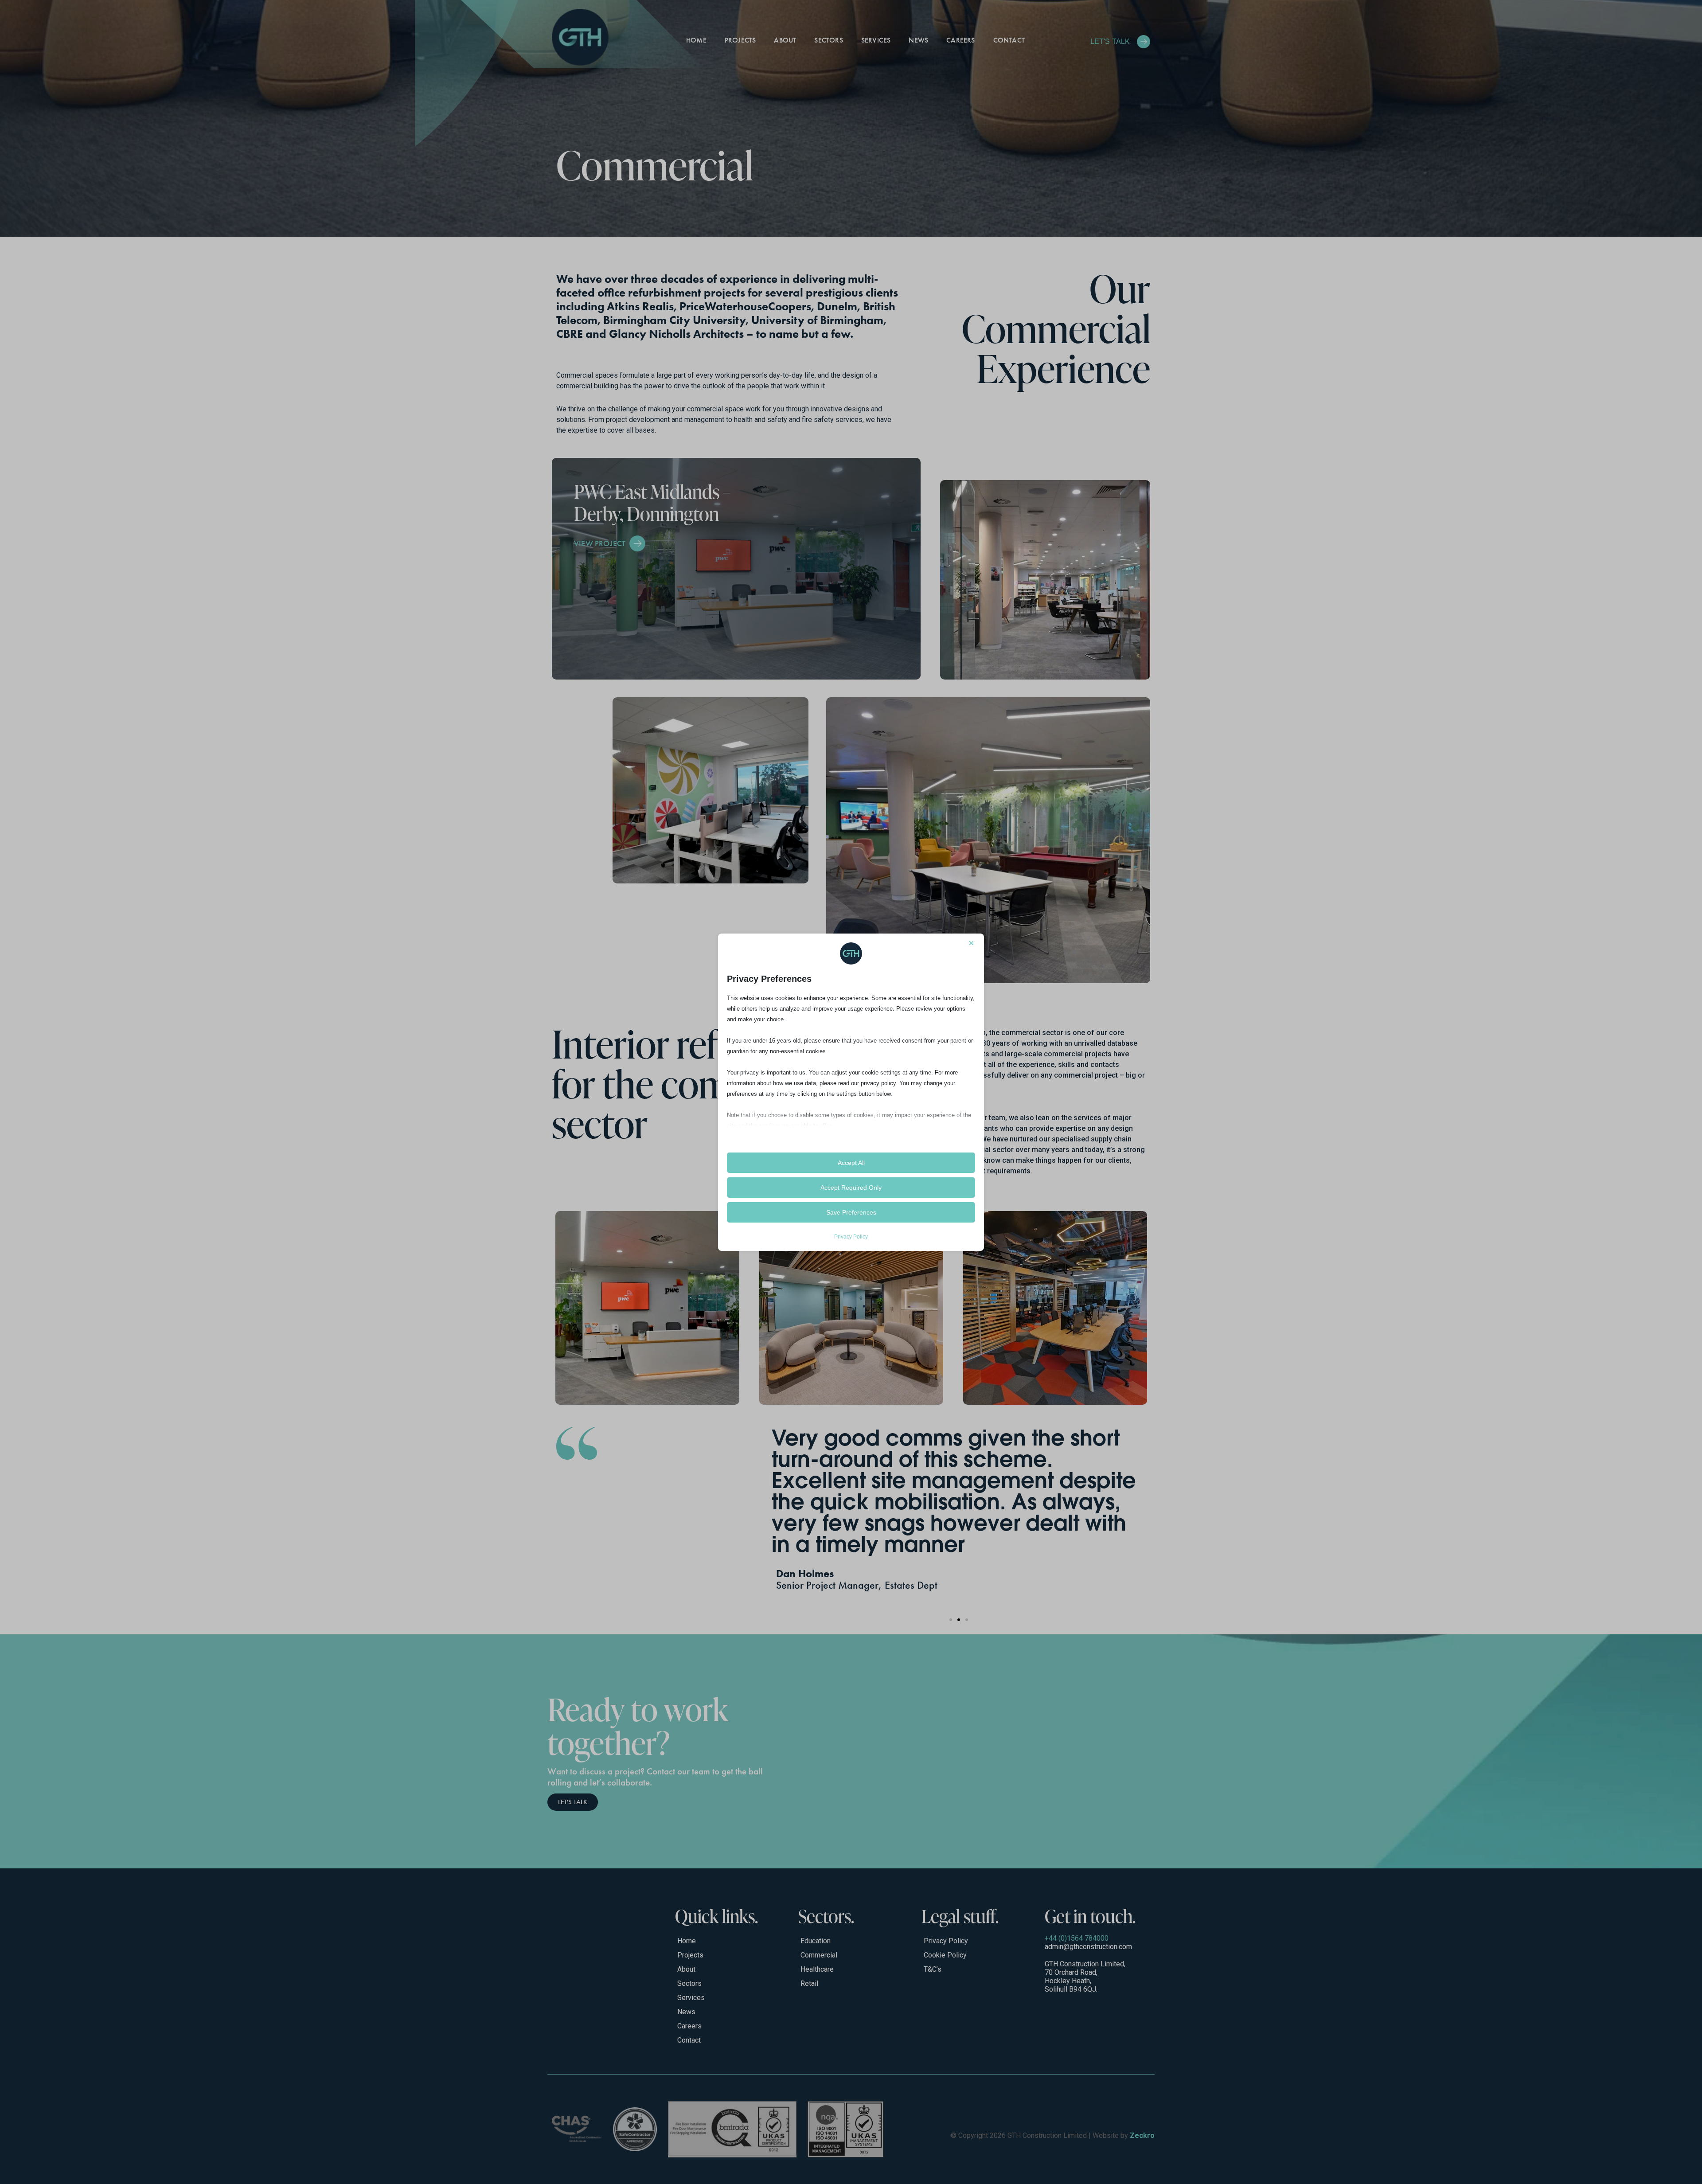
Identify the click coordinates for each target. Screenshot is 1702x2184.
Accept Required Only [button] (851, 1188)
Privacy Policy (851, 1237)
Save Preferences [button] (851, 1212)
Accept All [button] (851, 1163)
